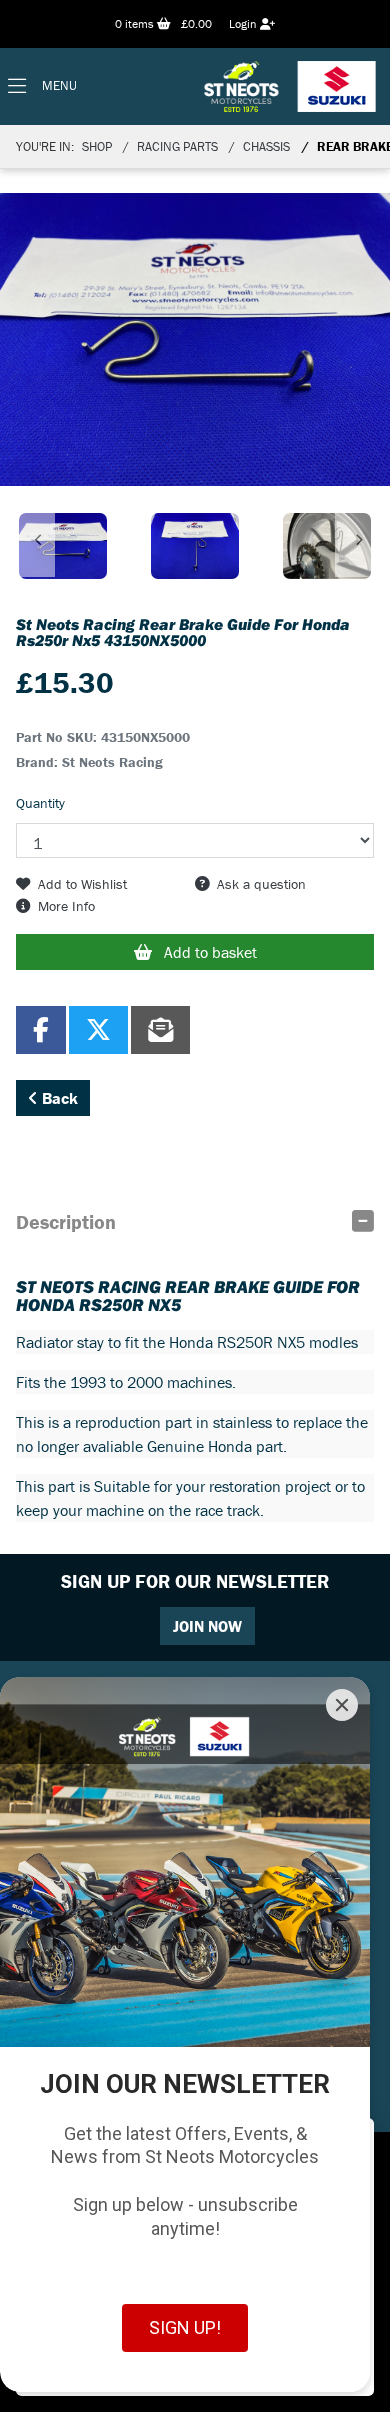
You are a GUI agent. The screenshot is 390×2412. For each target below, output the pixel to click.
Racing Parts (177, 146)
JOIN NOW (207, 1626)
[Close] (342, 1705)
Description (66, 1221)
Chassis (266, 146)
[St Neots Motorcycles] (292, 86)
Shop (97, 146)
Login (244, 23)
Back (58, 1098)
